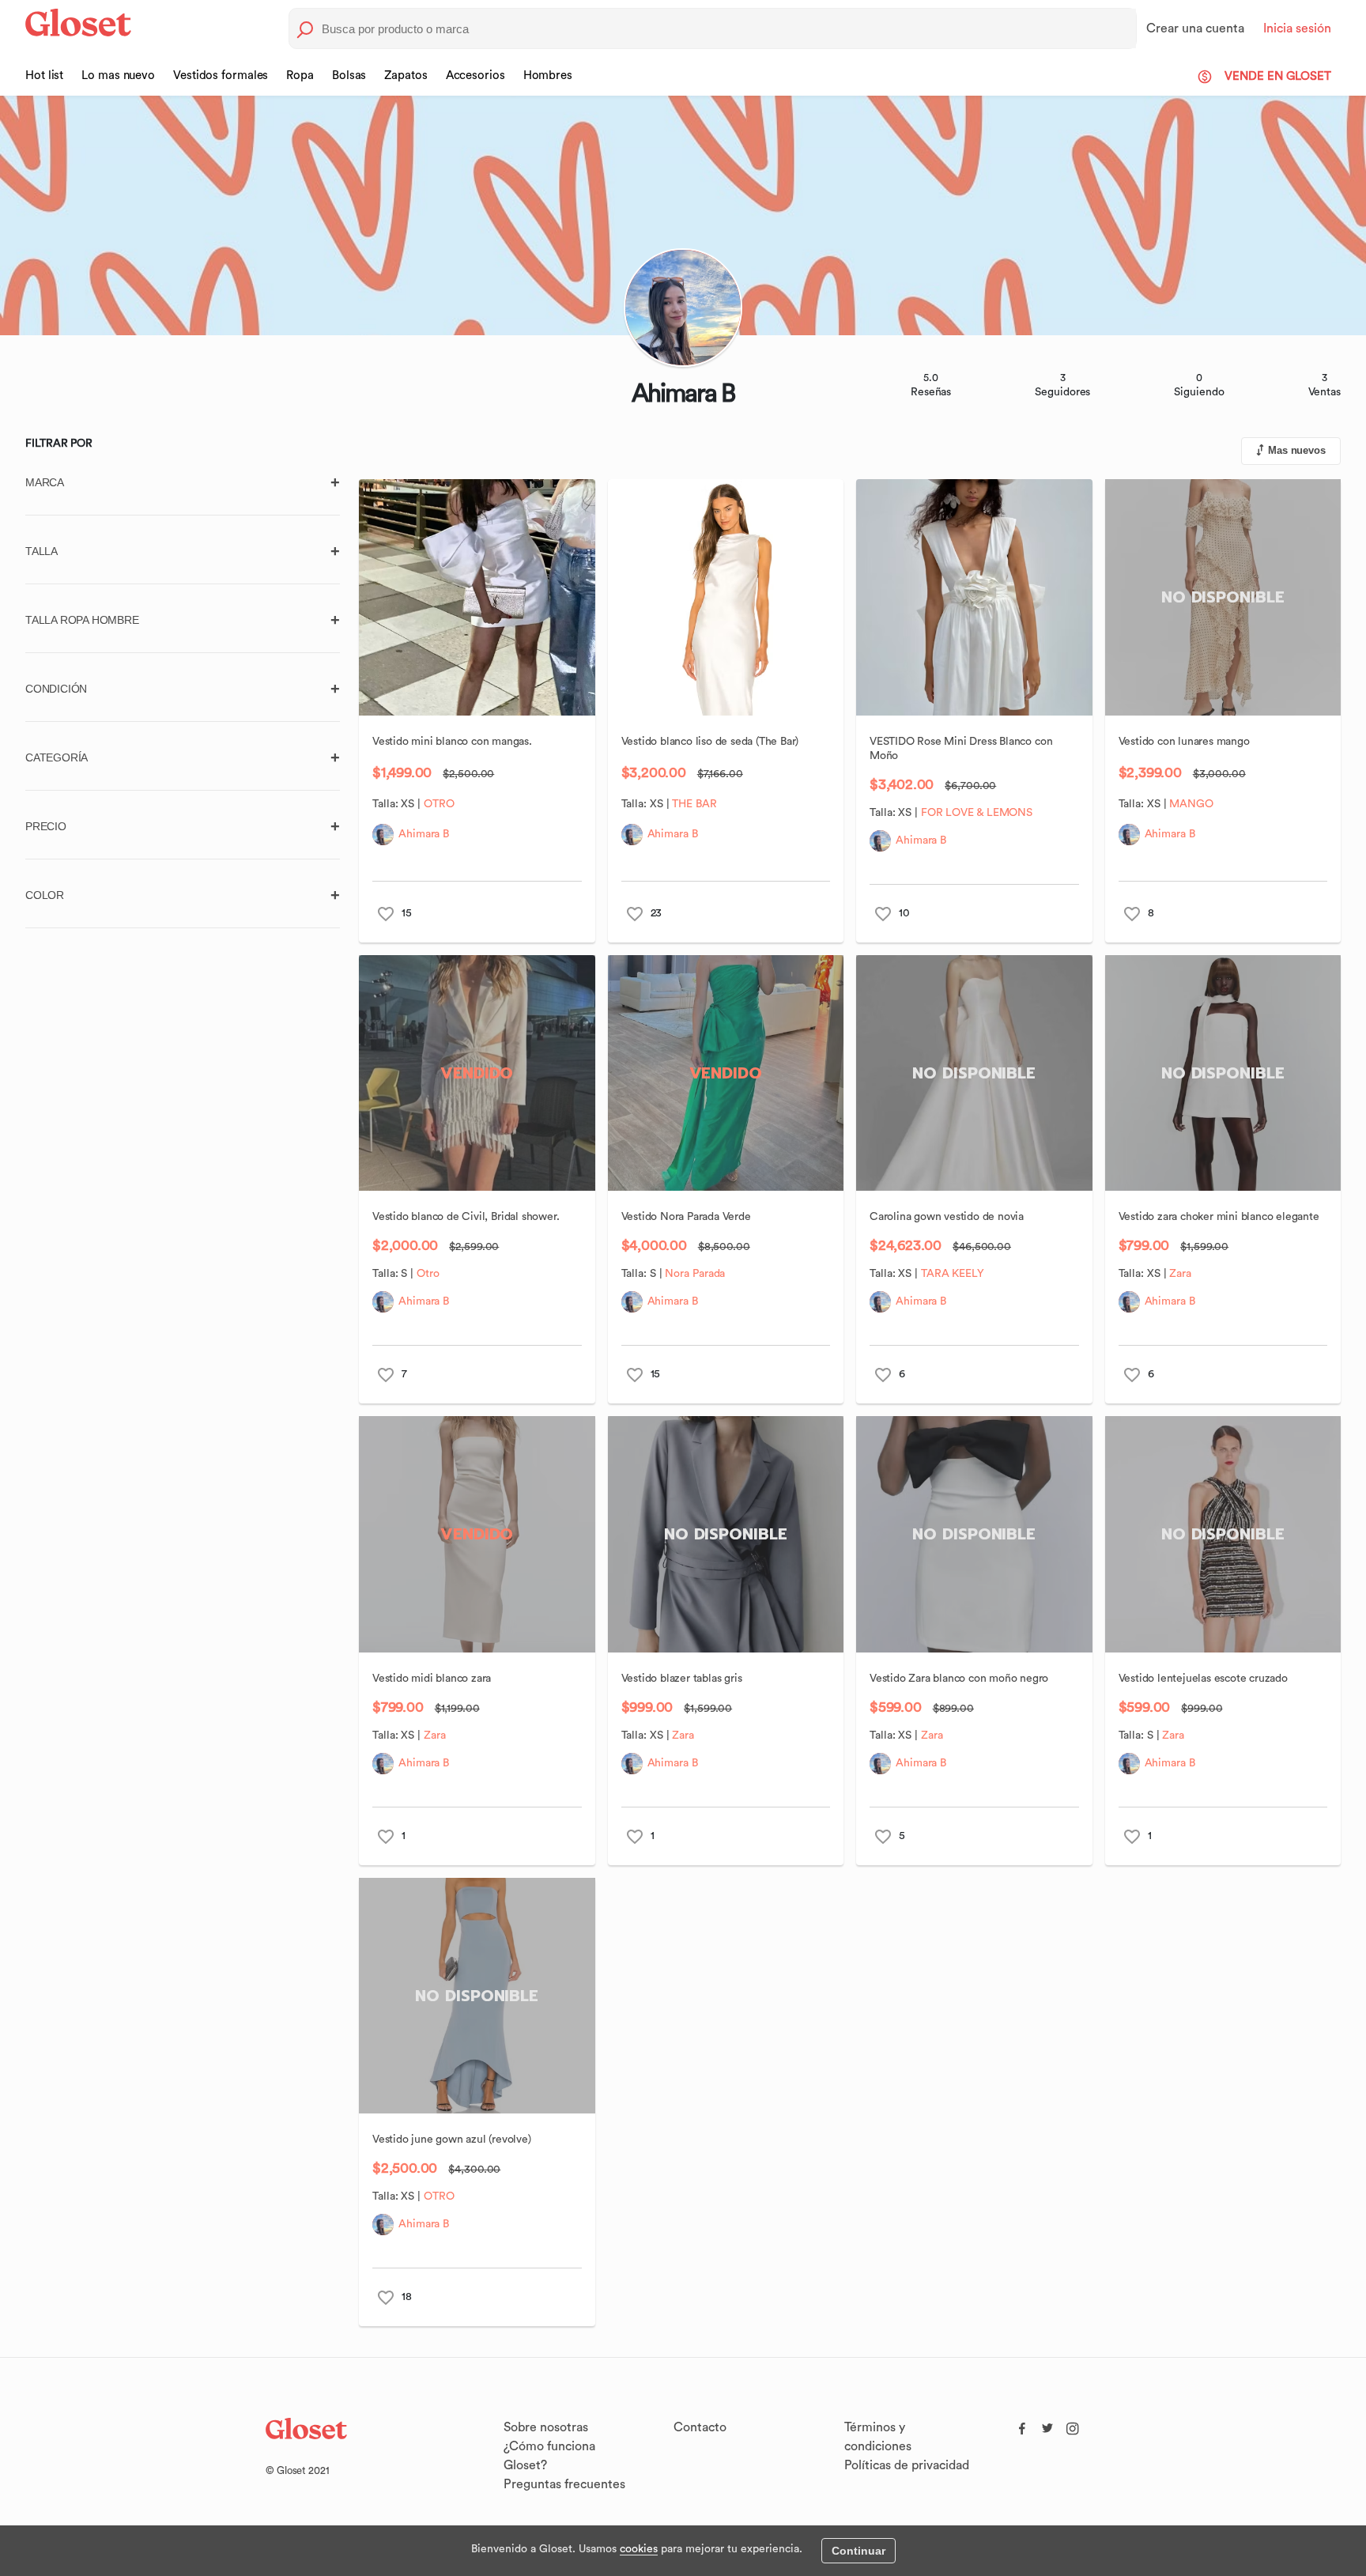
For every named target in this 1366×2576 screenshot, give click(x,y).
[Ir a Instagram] (1073, 2425)
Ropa (300, 76)
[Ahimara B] (383, 835)
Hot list (44, 76)
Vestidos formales (221, 76)
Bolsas (349, 76)
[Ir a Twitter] (1047, 2425)
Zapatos (406, 76)
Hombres (548, 76)
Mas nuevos (1297, 450)
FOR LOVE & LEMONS (977, 813)
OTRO (439, 804)
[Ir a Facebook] (1022, 2425)
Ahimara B (424, 834)
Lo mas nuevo (118, 76)
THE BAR (694, 804)
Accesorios (475, 76)
